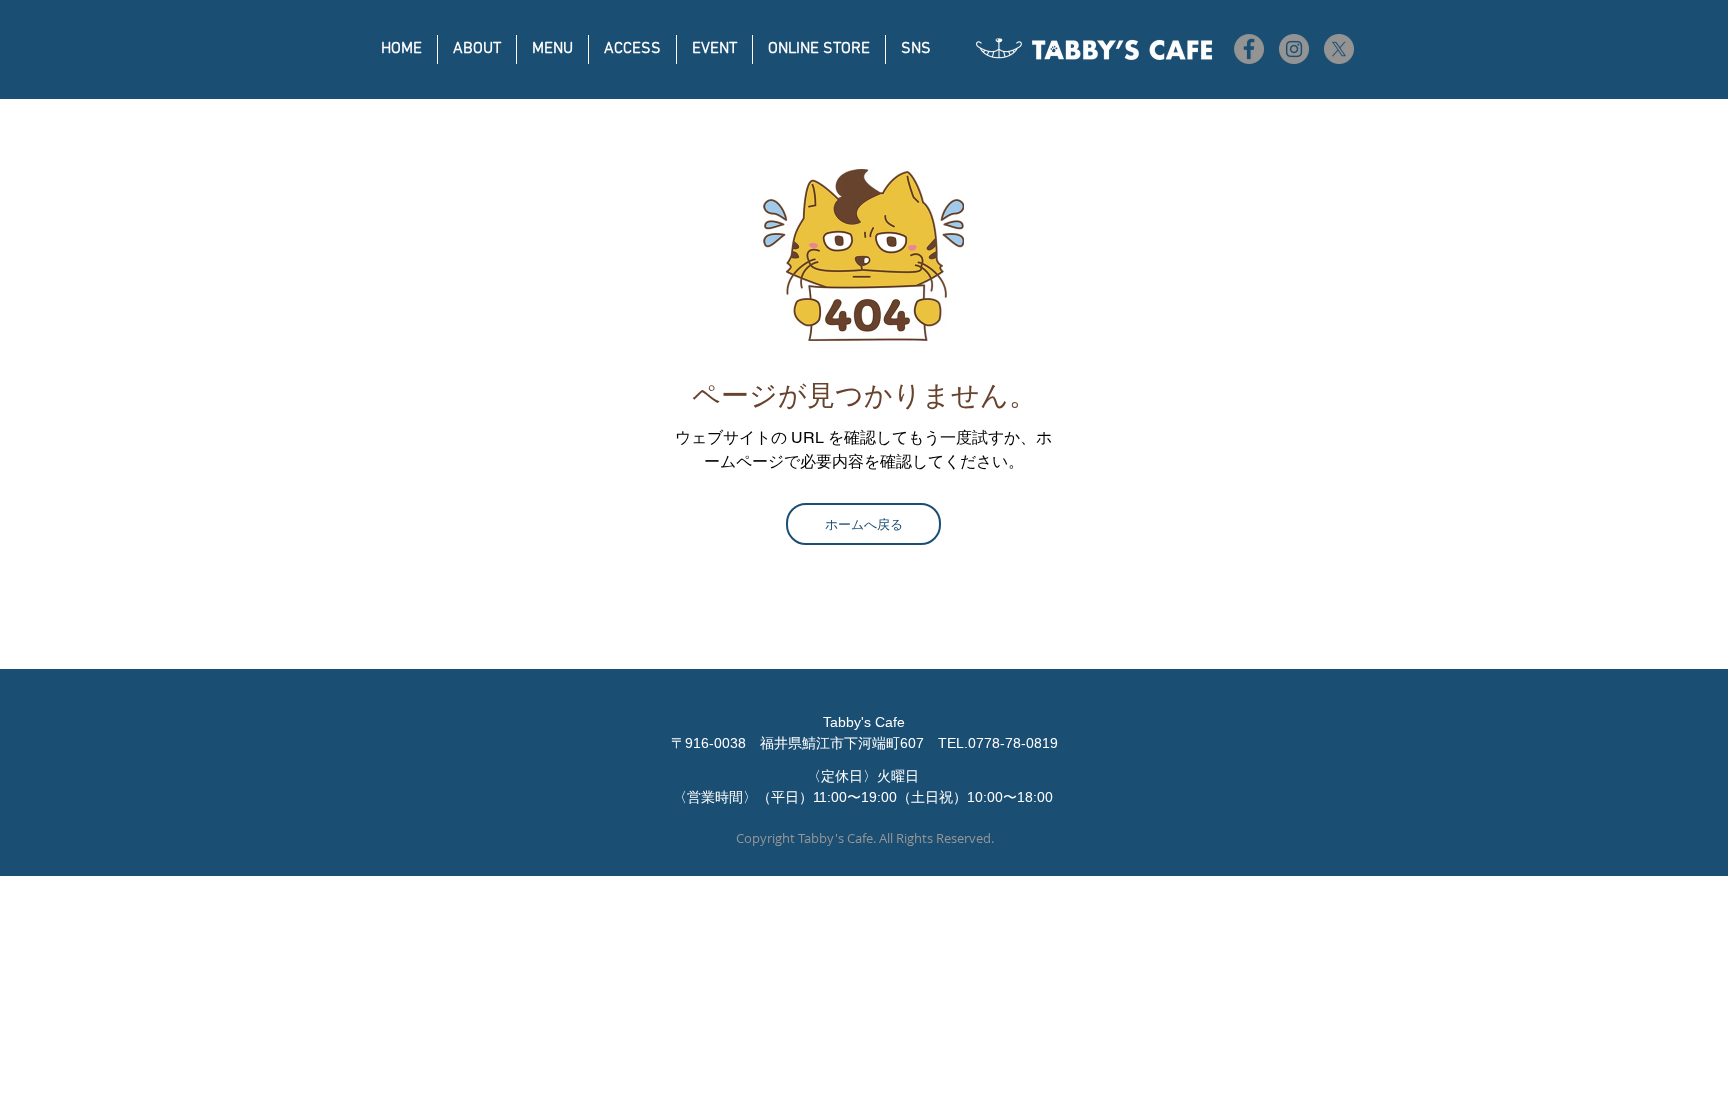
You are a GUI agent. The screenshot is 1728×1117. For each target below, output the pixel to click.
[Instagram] (1294, 49)
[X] (1339, 49)
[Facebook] (1249, 49)
